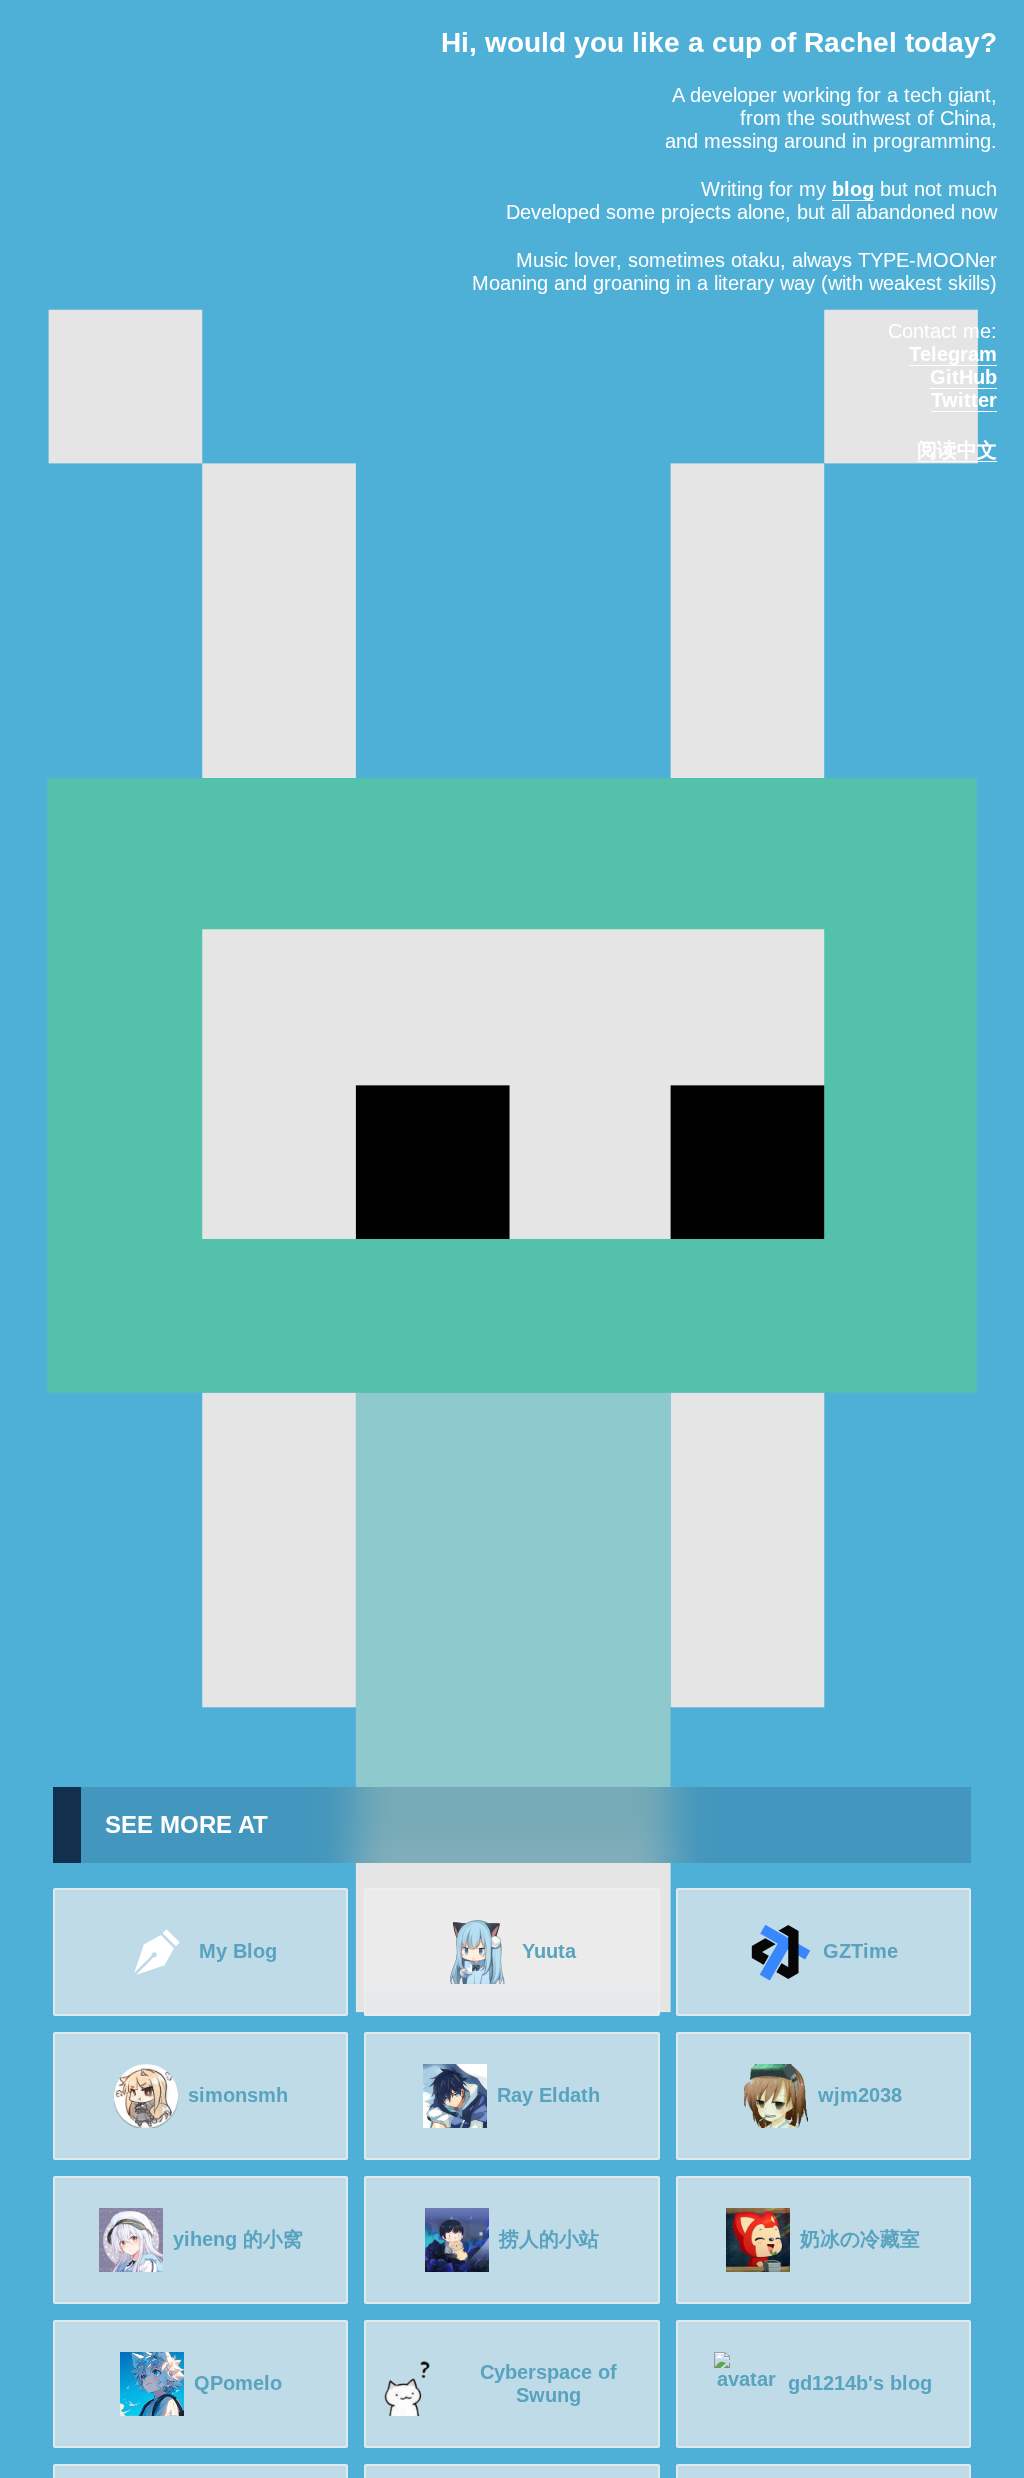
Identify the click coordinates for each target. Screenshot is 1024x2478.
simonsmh (238, 2095)
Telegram (953, 354)
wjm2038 (860, 2095)
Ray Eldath (548, 2095)
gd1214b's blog (860, 2383)
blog (853, 189)
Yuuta (549, 1951)
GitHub (963, 377)
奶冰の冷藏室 (860, 2239)
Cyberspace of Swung (548, 2383)
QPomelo (238, 2383)
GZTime (860, 1951)
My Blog (238, 1951)
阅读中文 (957, 450)
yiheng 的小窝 (238, 2239)
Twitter (964, 400)
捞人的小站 (549, 2239)
